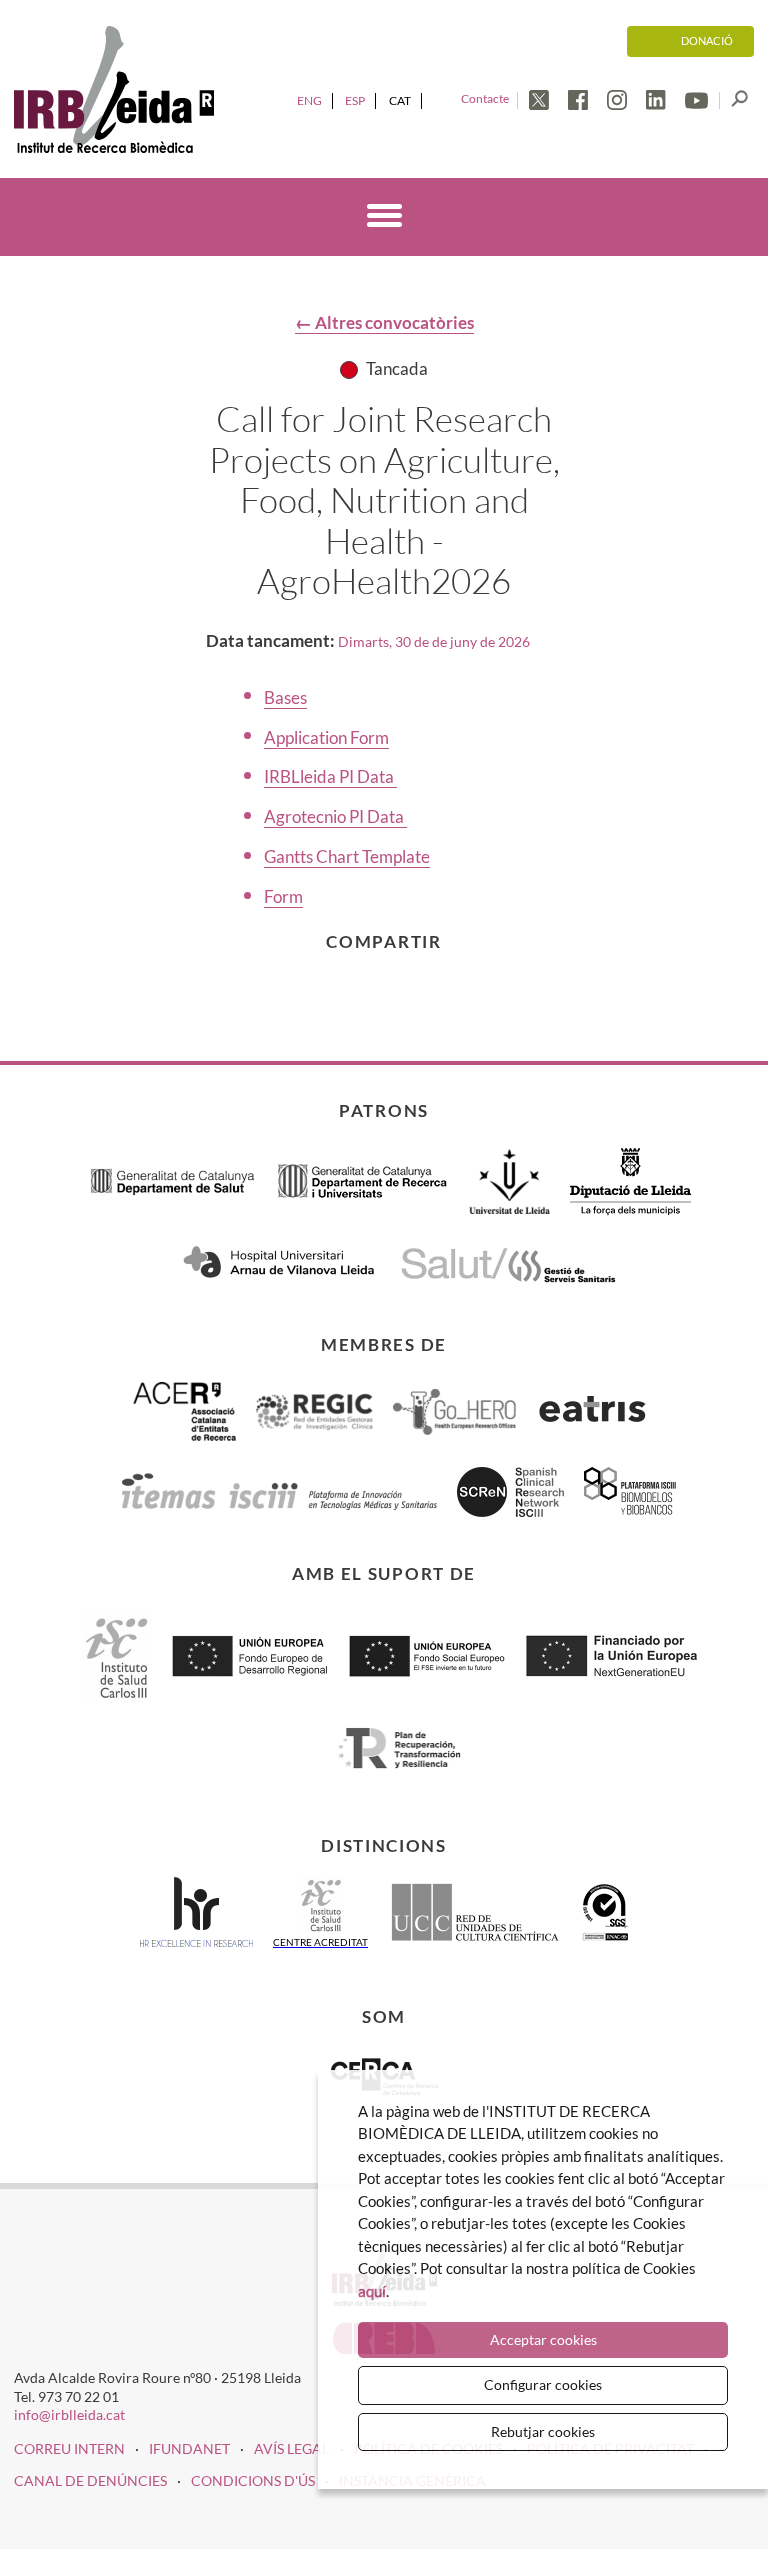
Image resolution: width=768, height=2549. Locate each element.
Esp (355, 100)
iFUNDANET (189, 2448)
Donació (707, 41)
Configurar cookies (543, 2384)
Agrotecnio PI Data (335, 816)
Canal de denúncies (90, 2480)
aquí (372, 2291)
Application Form (326, 737)
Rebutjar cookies (543, 2431)
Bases (285, 697)
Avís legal (291, 2448)
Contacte (485, 98)
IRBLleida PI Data (330, 776)
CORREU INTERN (69, 2448)
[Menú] (384, 219)
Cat (400, 100)
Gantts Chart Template (347, 856)
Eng (309, 100)
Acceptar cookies (543, 2339)
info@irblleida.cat (69, 2414)
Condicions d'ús (253, 2480)
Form (283, 896)
